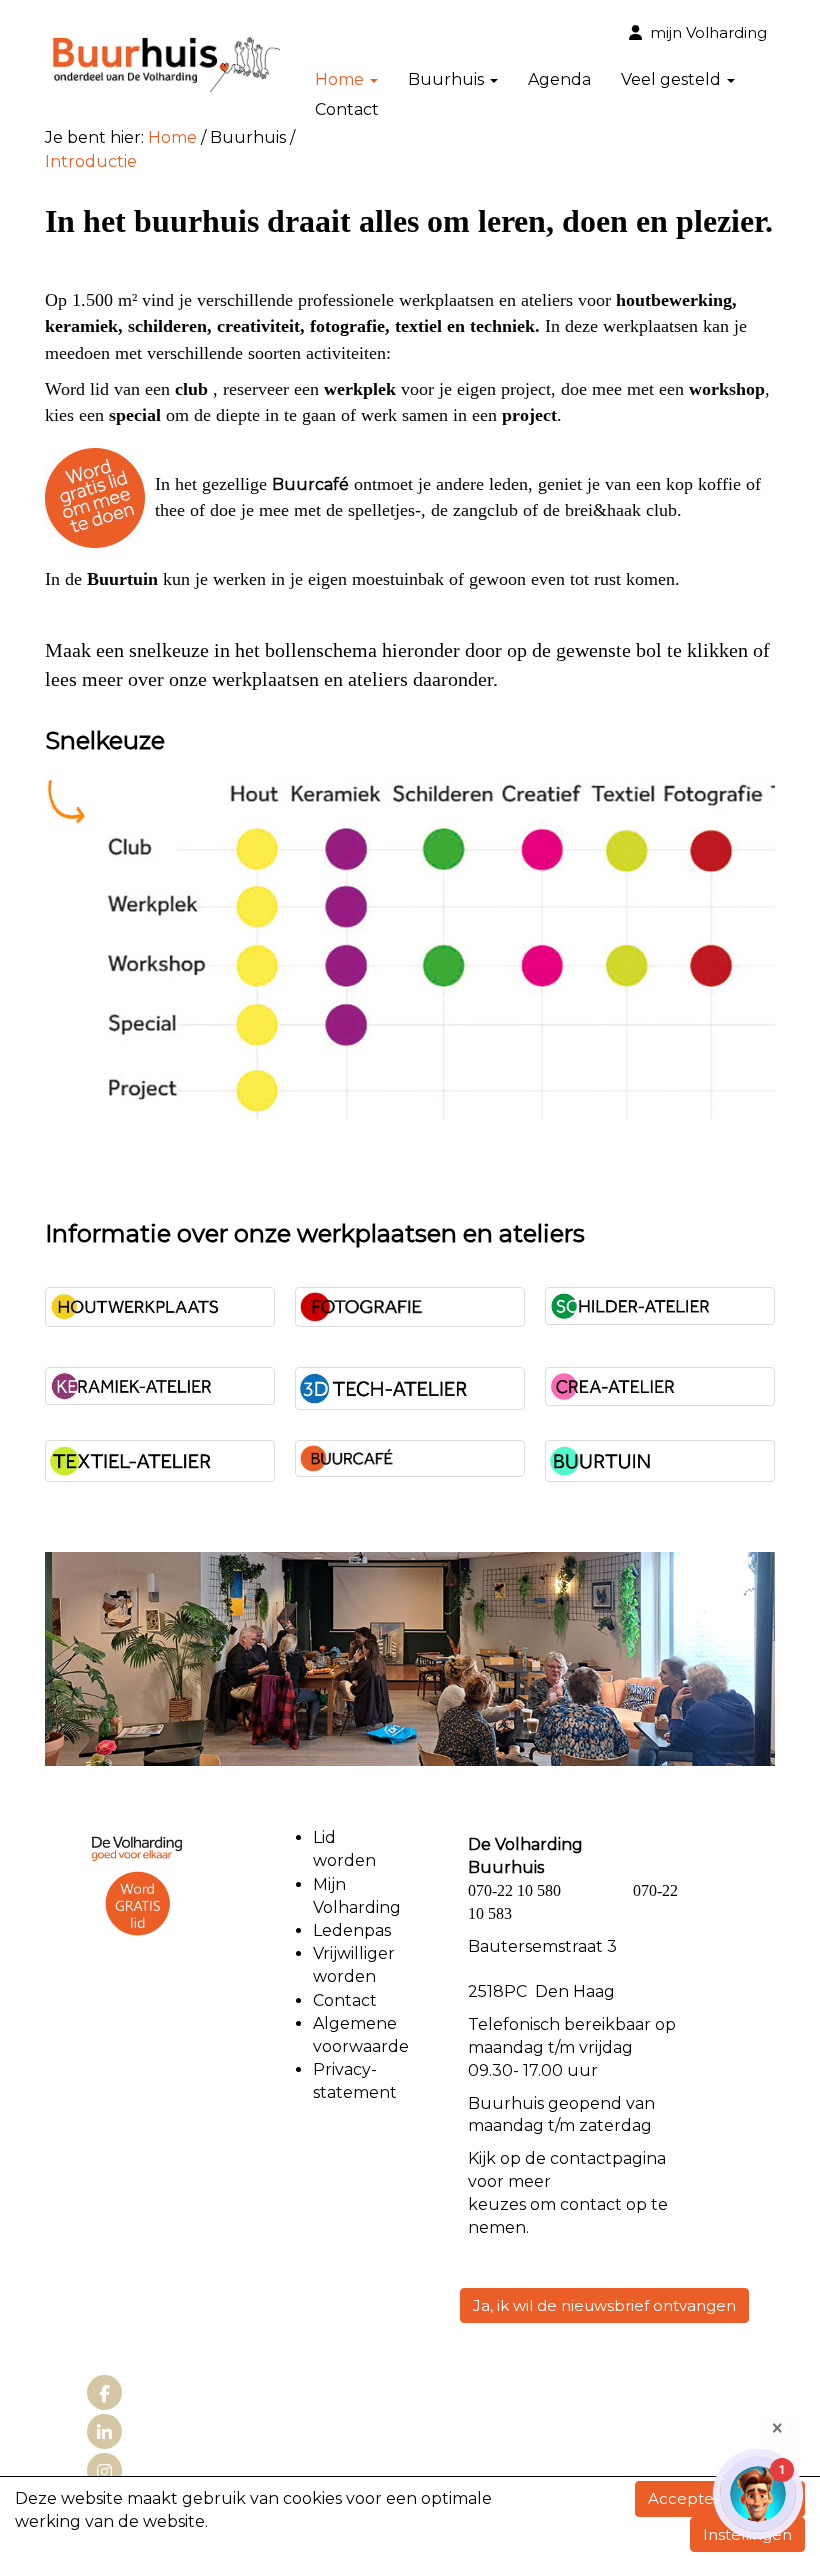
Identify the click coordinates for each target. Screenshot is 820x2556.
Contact (347, 109)
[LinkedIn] (104, 2433)
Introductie (91, 161)
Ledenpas (352, 1930)
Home (172, 137)
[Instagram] (104, 2472)
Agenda (559, 79)
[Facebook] (104, 2394)
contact (581, 2158)
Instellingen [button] (747, 2534)
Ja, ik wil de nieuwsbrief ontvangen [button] (604, 2305)
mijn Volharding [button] (704, 32)
